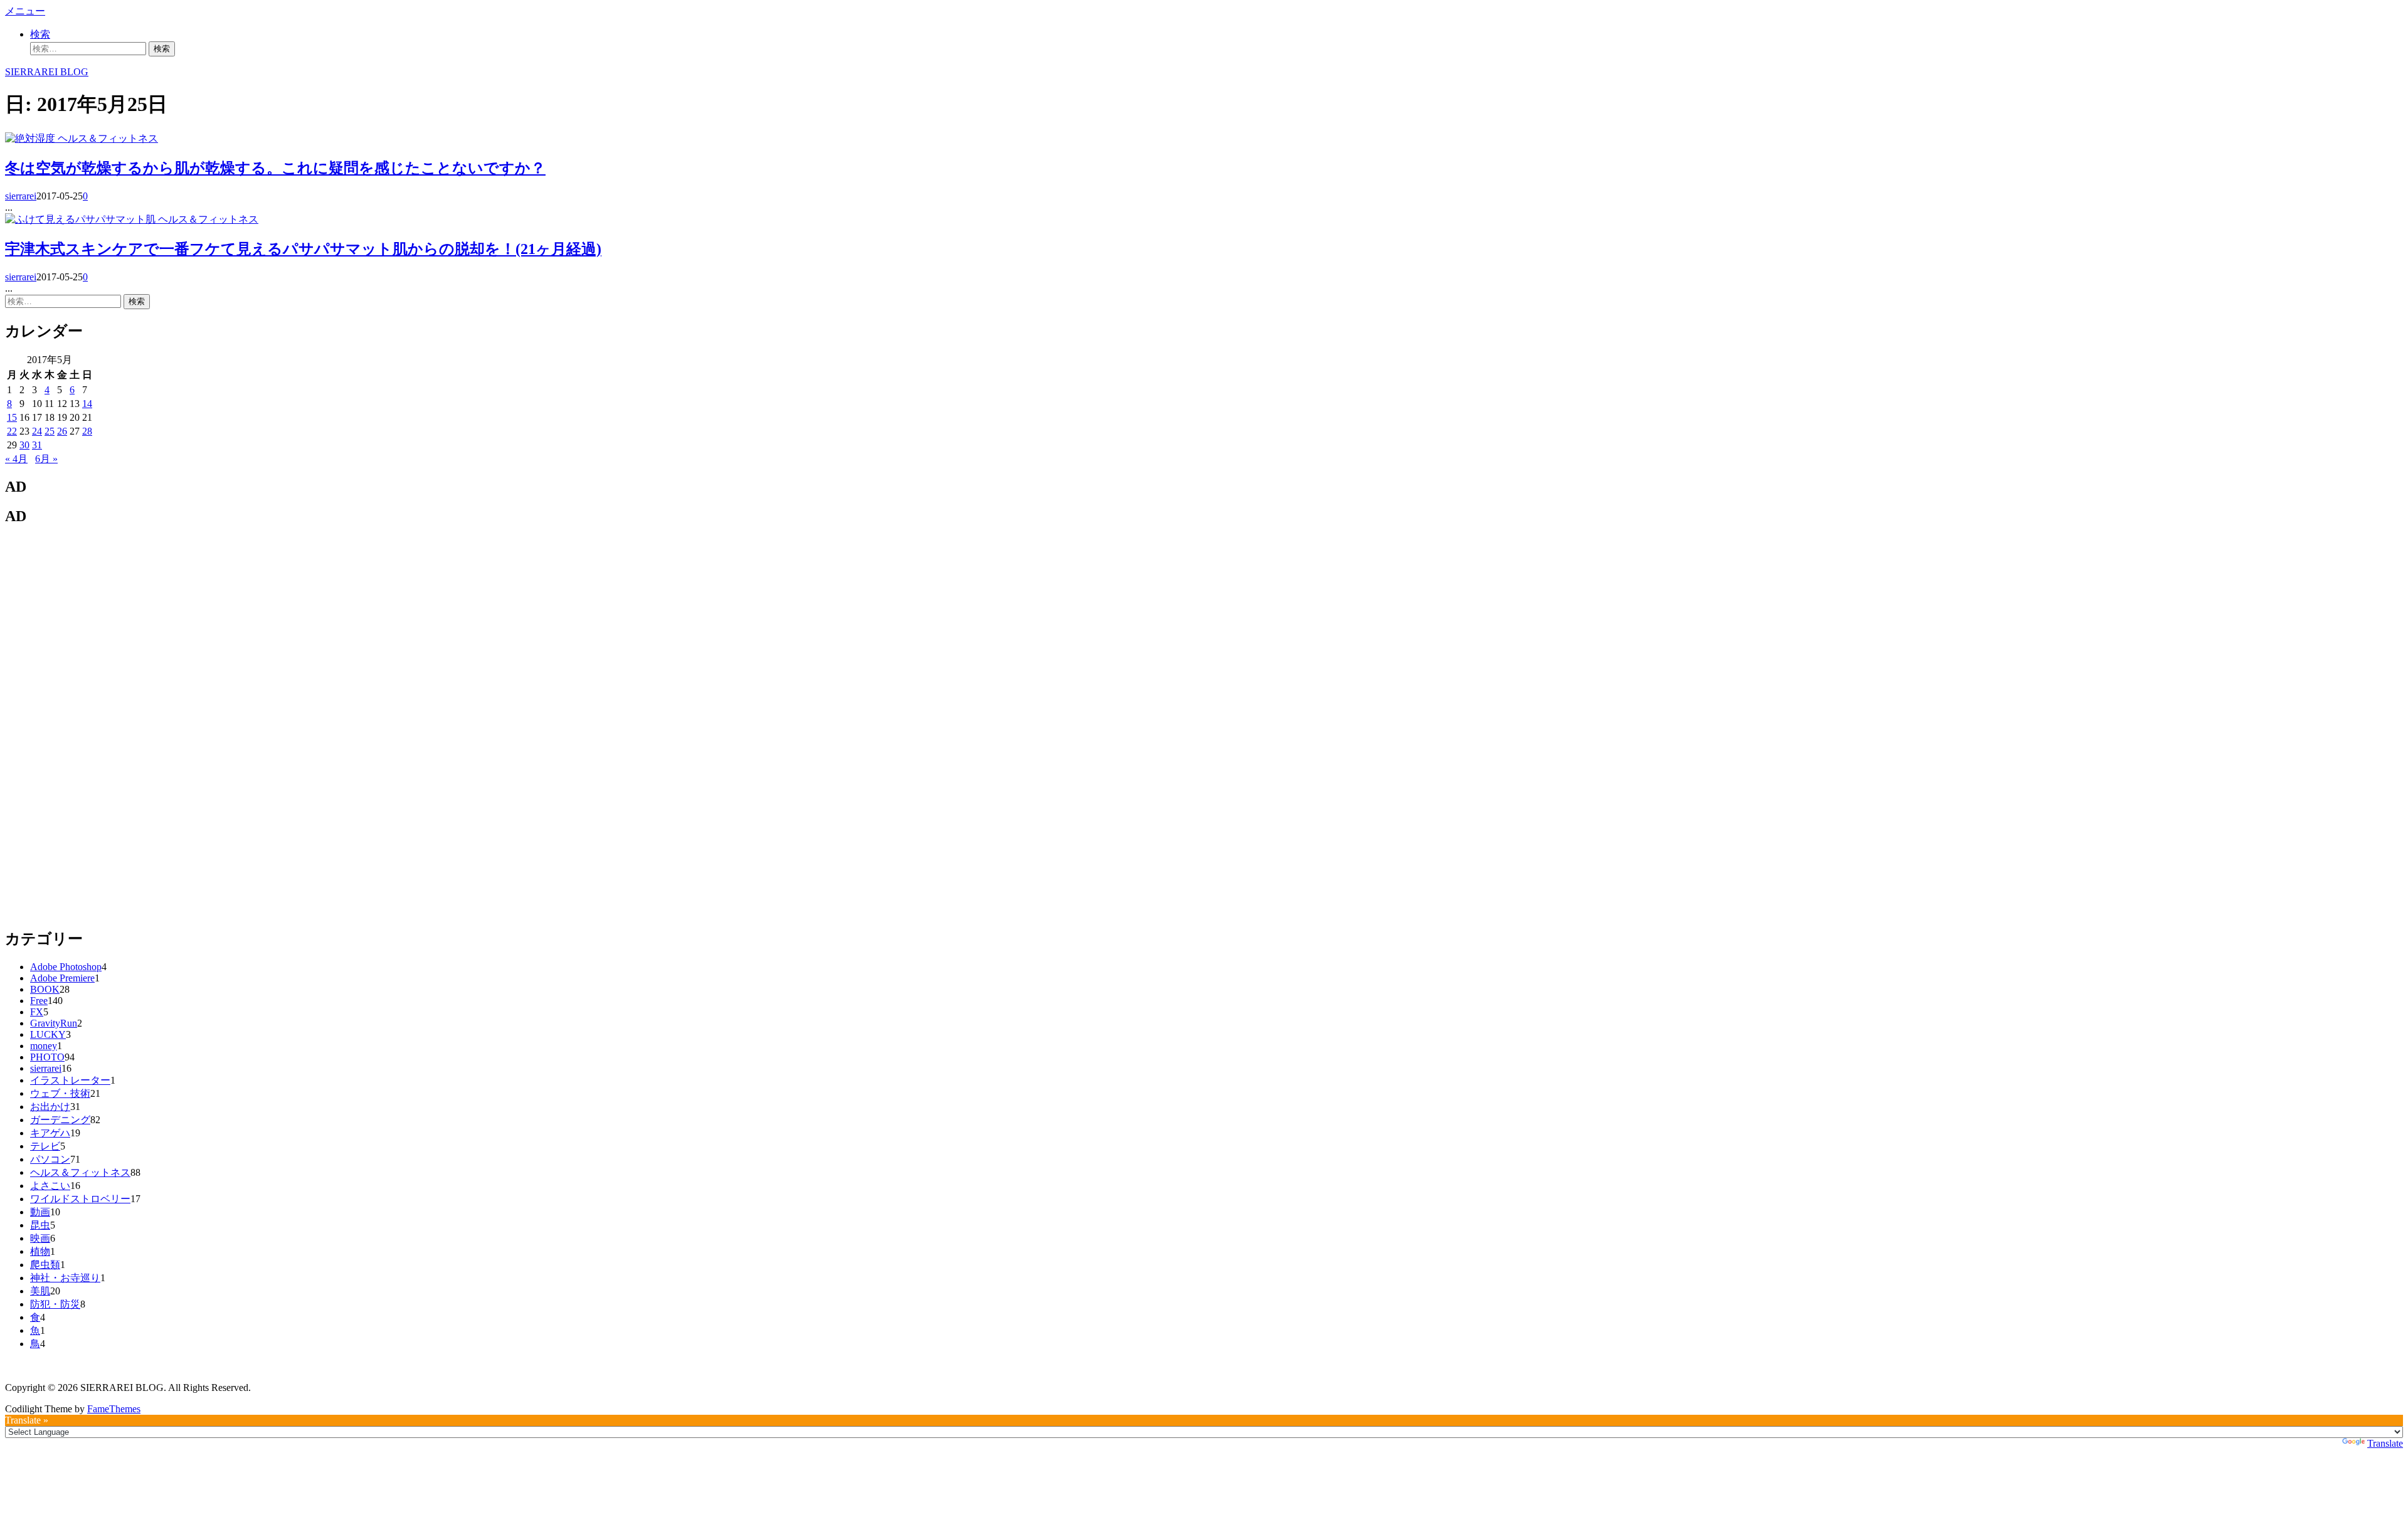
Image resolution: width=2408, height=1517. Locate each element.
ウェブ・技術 (60, 1093)
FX (37, 1012)
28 (87, 431)
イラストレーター (70, 1080)
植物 (40, 1251)
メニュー (25, 11)
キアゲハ (50, 1133)
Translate (2385, 1443)
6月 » (46, 459)
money (44, 1046)
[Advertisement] (99, 726)
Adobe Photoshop (66, 967)
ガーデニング (60, 1120)
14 (87, 404)
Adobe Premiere (62, 978)
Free (39, 1001)
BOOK (45, 989)
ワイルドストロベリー (80, 1199)
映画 (40, 1238)
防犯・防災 (55, 1304)
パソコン (50, 1159)
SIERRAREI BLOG (47, 72)
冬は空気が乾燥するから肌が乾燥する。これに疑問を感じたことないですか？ (275, 168)
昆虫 (40, 1225)
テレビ (45, 1146)
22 (12, 431)
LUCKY (48, 1034)
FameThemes (114, 1409)
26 (62, 431)
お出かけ (50, 1107)
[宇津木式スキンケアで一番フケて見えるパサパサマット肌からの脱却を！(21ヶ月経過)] (82, 219)
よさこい (50, 1186)
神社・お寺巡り (65, 1278)
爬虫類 (45, 1265)
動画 (40, 1212)
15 (12, 417)
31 (37, 445)
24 (37, 431)
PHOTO (47, 1057)
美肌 (40, 1291)
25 (50, 431)
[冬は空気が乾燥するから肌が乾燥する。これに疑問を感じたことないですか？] (31, 138)
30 (24, 445)
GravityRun (54, 1023)
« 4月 (16, 459)
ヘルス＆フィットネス (108, 138)
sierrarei (21, 196)
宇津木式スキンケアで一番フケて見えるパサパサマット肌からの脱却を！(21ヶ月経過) (303, 249)
